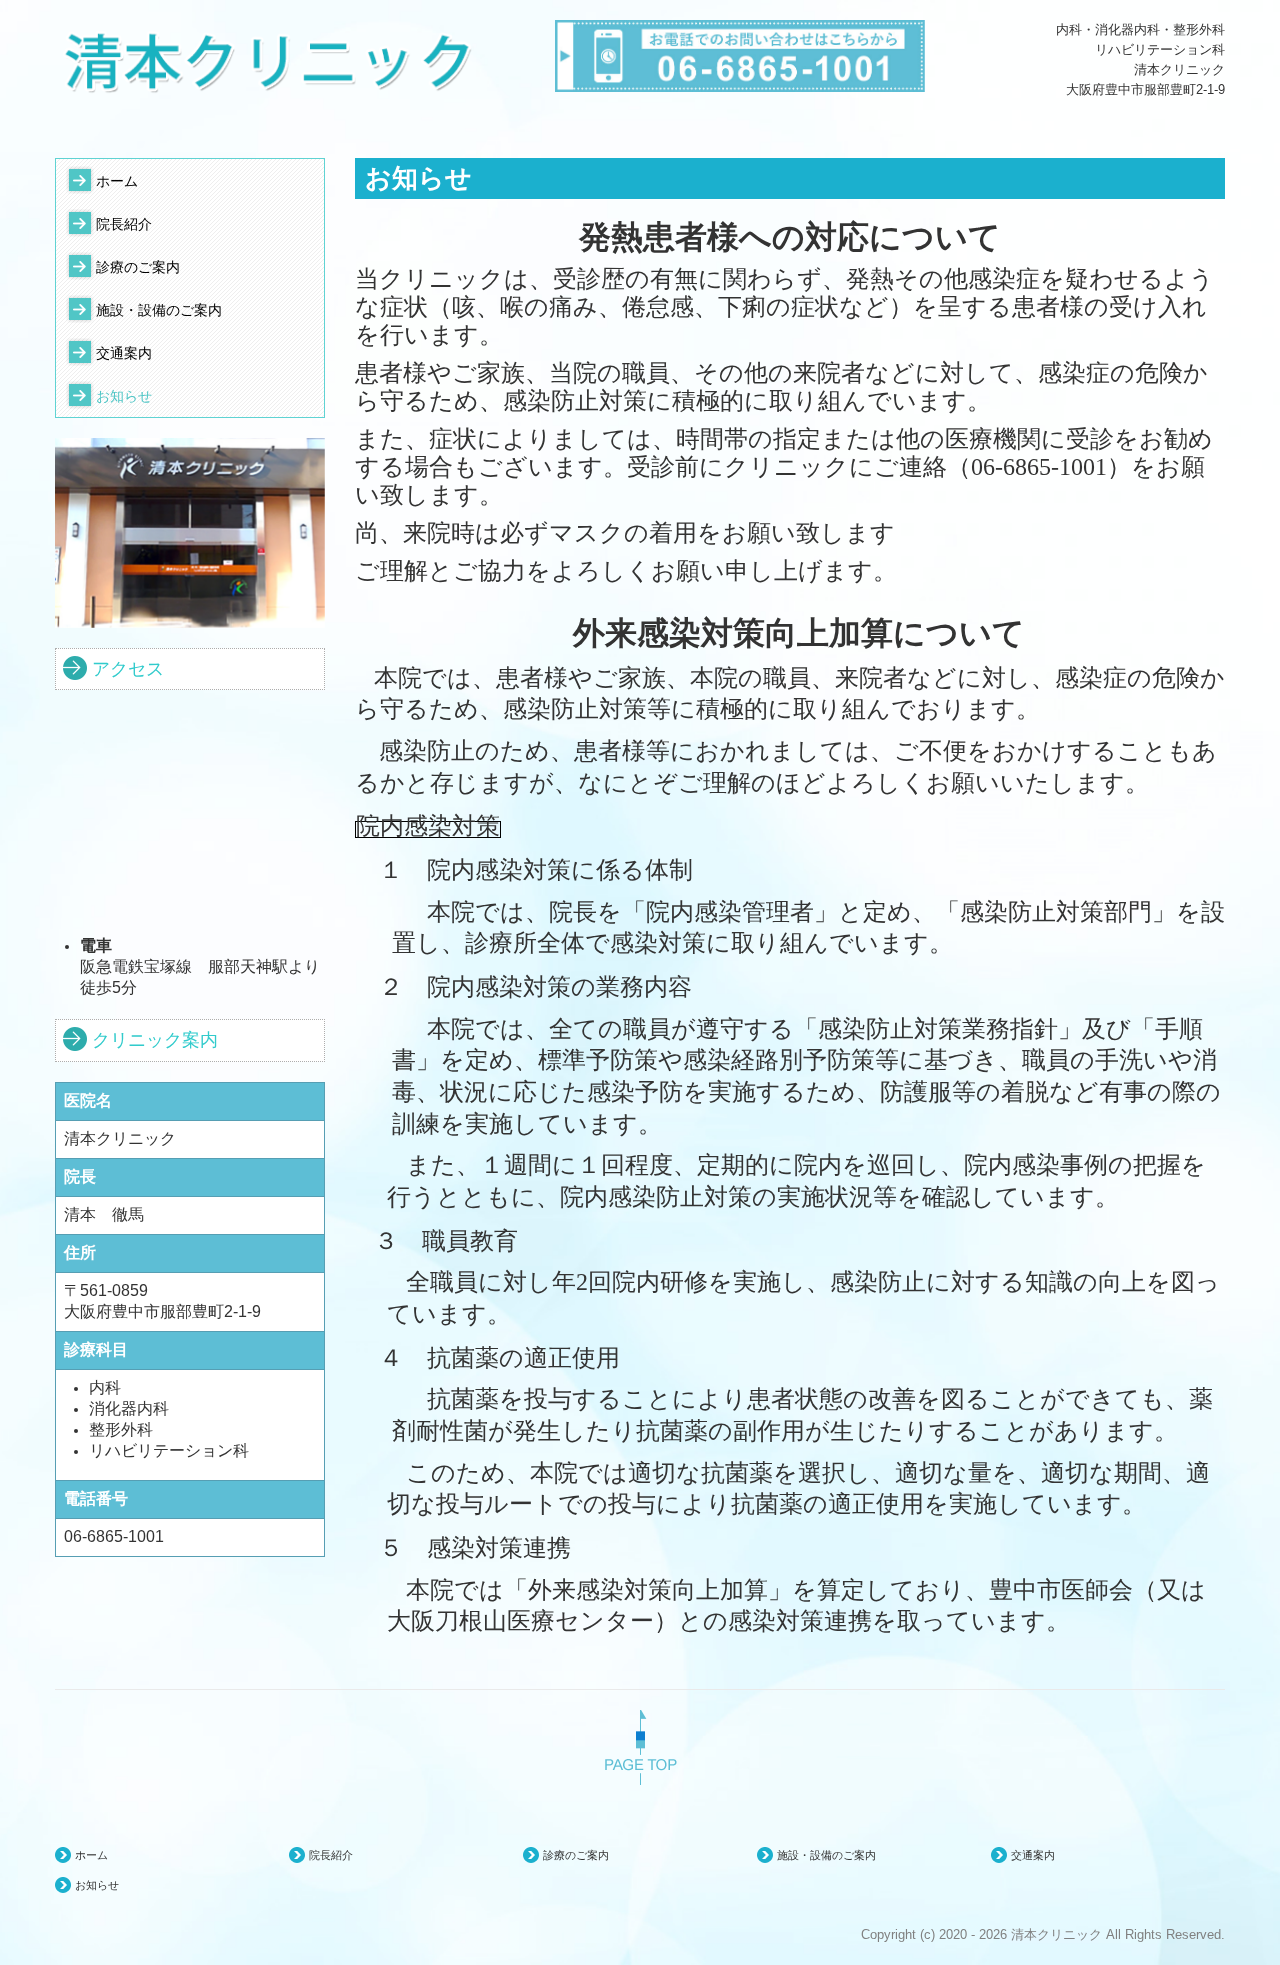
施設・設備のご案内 (159, 310)
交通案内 (124, 353)
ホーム (117, 181)
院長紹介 (124, 224)
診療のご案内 (138, 267)
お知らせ (124, 396)
